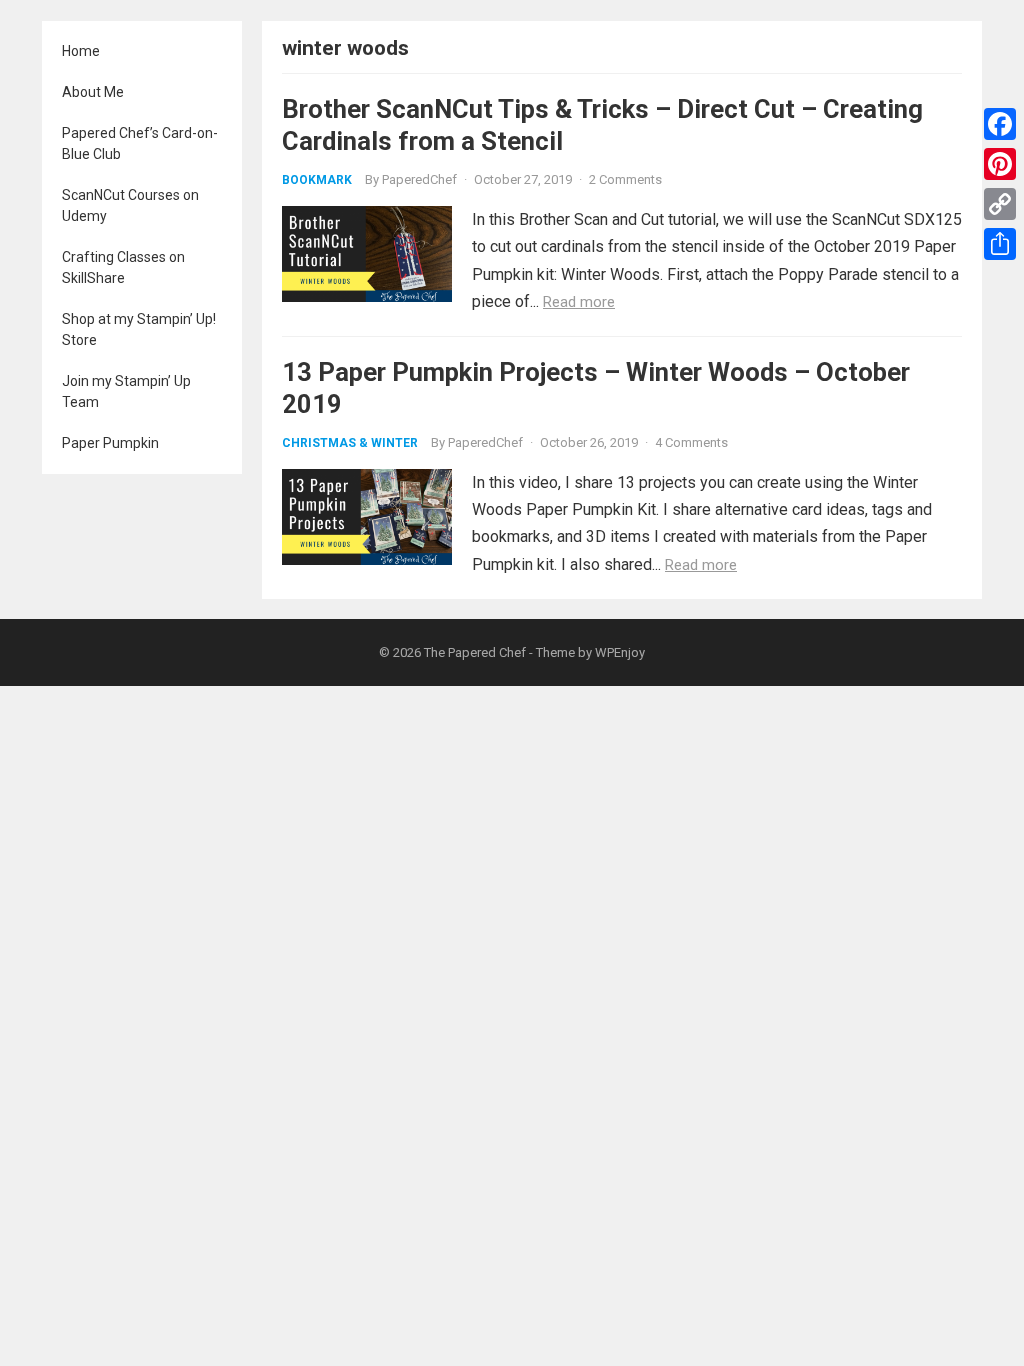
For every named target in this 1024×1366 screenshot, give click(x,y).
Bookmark (317, 180)
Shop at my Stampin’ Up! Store (139, 329)
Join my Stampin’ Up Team (126, 391)
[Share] (1000, 244)
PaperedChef (419, 179)
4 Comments (691, 442)
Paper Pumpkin (110, 443)
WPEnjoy (620, 652)
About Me (93, 92)
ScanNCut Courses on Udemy (130, 205)
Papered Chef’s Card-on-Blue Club (140, 143)
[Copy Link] (1000, 204)
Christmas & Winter (350, 443)
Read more (579, 302)
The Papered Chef (475, 652)
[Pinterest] (1000, 164)
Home (81, 51)
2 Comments (625, 179)
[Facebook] (1000, 124)
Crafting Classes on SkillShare (123, 267)
